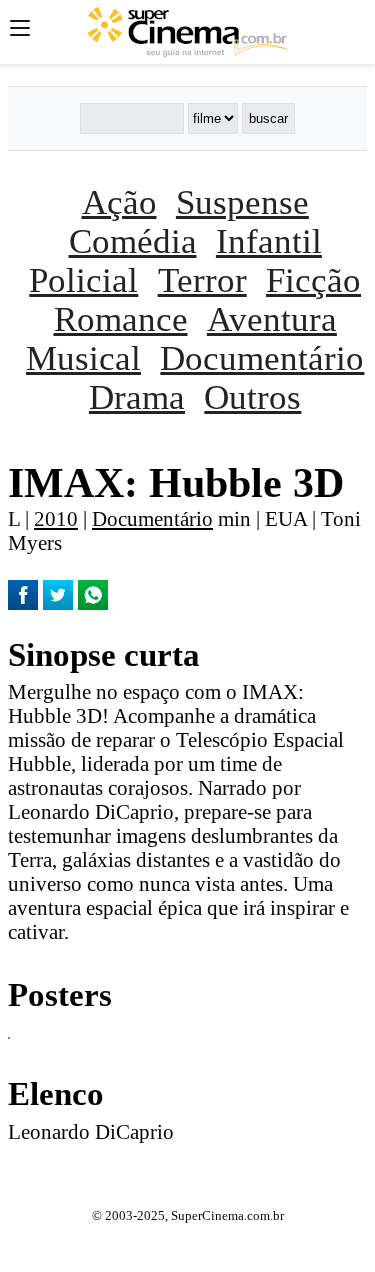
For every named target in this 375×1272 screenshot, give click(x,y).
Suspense (242, 202)
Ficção (313, 280)
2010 (56, 518)
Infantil (269, 241)
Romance (121, 319)
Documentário (262, 358)
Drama (137, 397)
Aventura (272, 319)
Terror (202, 280)
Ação (119, 202)
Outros (252, 397)
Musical (83, 358)
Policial (83, 280)
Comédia (133, 241)
